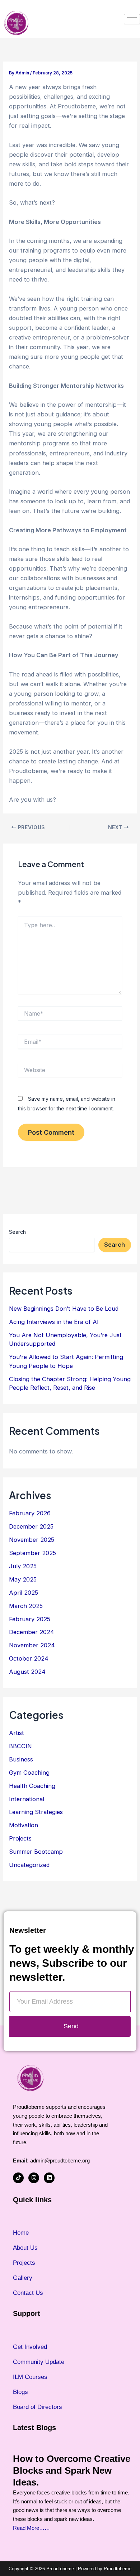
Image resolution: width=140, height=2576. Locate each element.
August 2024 (27, 1672)
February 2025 (30, 1619)
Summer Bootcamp (36, 1852)
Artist (17, 1733)
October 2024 (29, 1658)
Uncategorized (29, 1865)
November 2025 (32, 1540)
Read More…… (31, 2528)
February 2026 (30, 1513)
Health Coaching (32, 1786)
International (27, 1799)
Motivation (24, 1825)
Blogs (20, 2392)
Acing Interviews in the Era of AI (54, 1322)
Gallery (23, 2278)
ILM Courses (30, 2377)
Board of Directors (38, 2407)
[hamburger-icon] (132, 19)
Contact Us (28, 2293)
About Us (25, 2248)
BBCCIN (20, 1746)
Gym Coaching (29, 1773)
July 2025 (23, 1566)
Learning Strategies (36, 1812)
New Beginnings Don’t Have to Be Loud (64, 1309)
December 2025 (31, 1526)
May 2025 (23, 1579)
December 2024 (32, 1632)
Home (21, 2233)
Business (21, 1759)
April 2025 (24, 1593)
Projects (20, 1838)
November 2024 (32, 1645)
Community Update (39, 2362)
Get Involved (30, 2347)
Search (17, 1232)
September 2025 (32, 1553)
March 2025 (26, 1606)
